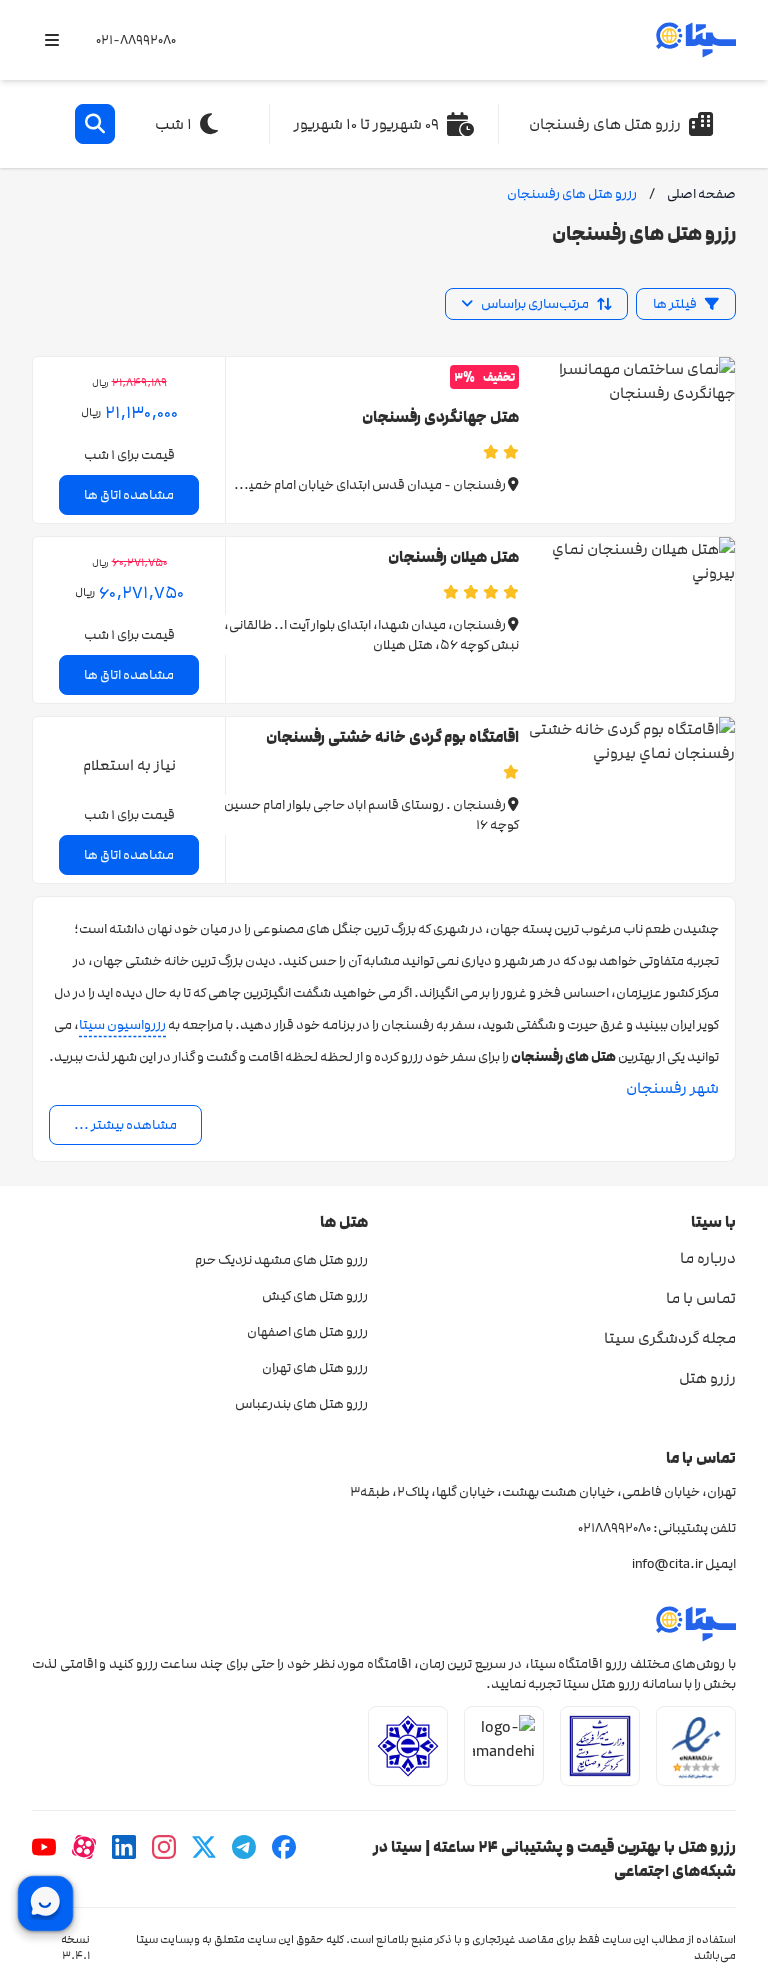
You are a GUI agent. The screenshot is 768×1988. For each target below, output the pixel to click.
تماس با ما (701, 1298)
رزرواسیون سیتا (122, 1025)
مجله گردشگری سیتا (670, 1338)
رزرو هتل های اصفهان (307, 1332)
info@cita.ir (667, 1564)
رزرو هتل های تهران (315, 1368)
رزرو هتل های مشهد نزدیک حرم (281, 1260)
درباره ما (708, 1258)
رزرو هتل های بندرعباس (301, 1404)
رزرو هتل (707, 1378)
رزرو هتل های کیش (315, 1296)
